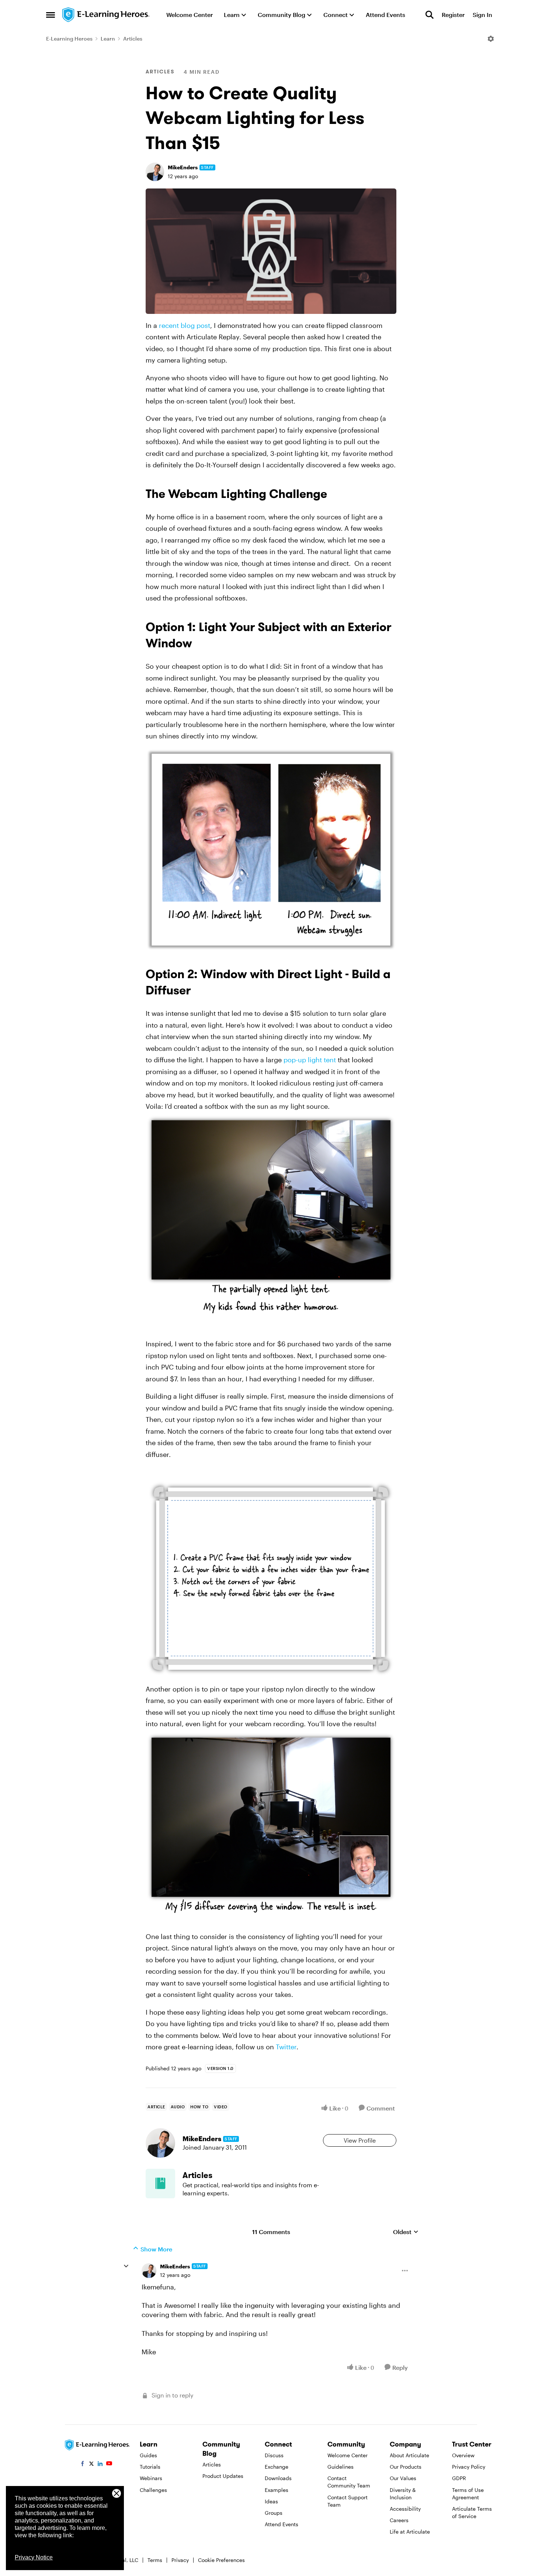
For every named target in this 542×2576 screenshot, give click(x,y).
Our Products (406, 2467)
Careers (399, 2520)
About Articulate (409, 2455)
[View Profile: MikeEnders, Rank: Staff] (155, 172)
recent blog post (185, 325)
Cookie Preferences (221, 2560)
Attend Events (282, 2524)
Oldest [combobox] (406, 2232)
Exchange (277, 2467)
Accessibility (405, 2509)
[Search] (430, 15)
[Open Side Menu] (51, 15)
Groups (274, 2513)
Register (453, 15)
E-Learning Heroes (69, 39)
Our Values (403, 2478)
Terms (155, 2560)
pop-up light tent (310, 1060)
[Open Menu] (491, 39)
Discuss (274, 2455)
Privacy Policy (469, 2467)
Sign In (482, 15)
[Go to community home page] (106, 15)
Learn (108, 39)
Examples (277, 2490)
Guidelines (341, 2467)
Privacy (180, 2560)
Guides (148, 2455)
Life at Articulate (410, 2532)
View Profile (360, 2140)
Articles (133, 39)
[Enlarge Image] (271, 251)
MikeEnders (183, 167)
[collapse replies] (126, 2266)
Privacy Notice (34, 2557)
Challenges (153, 2490)
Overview (463, 2455)
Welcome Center (348, 2455)
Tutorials (150, 2467)
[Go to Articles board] (160, 2184)
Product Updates (223, 2476)
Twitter (286, 2047)
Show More (156, 2249)
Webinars (151, 2478)
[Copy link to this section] (336, 495)
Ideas (271, 2501)
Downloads (278, 2478)
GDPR (459, 2478)
